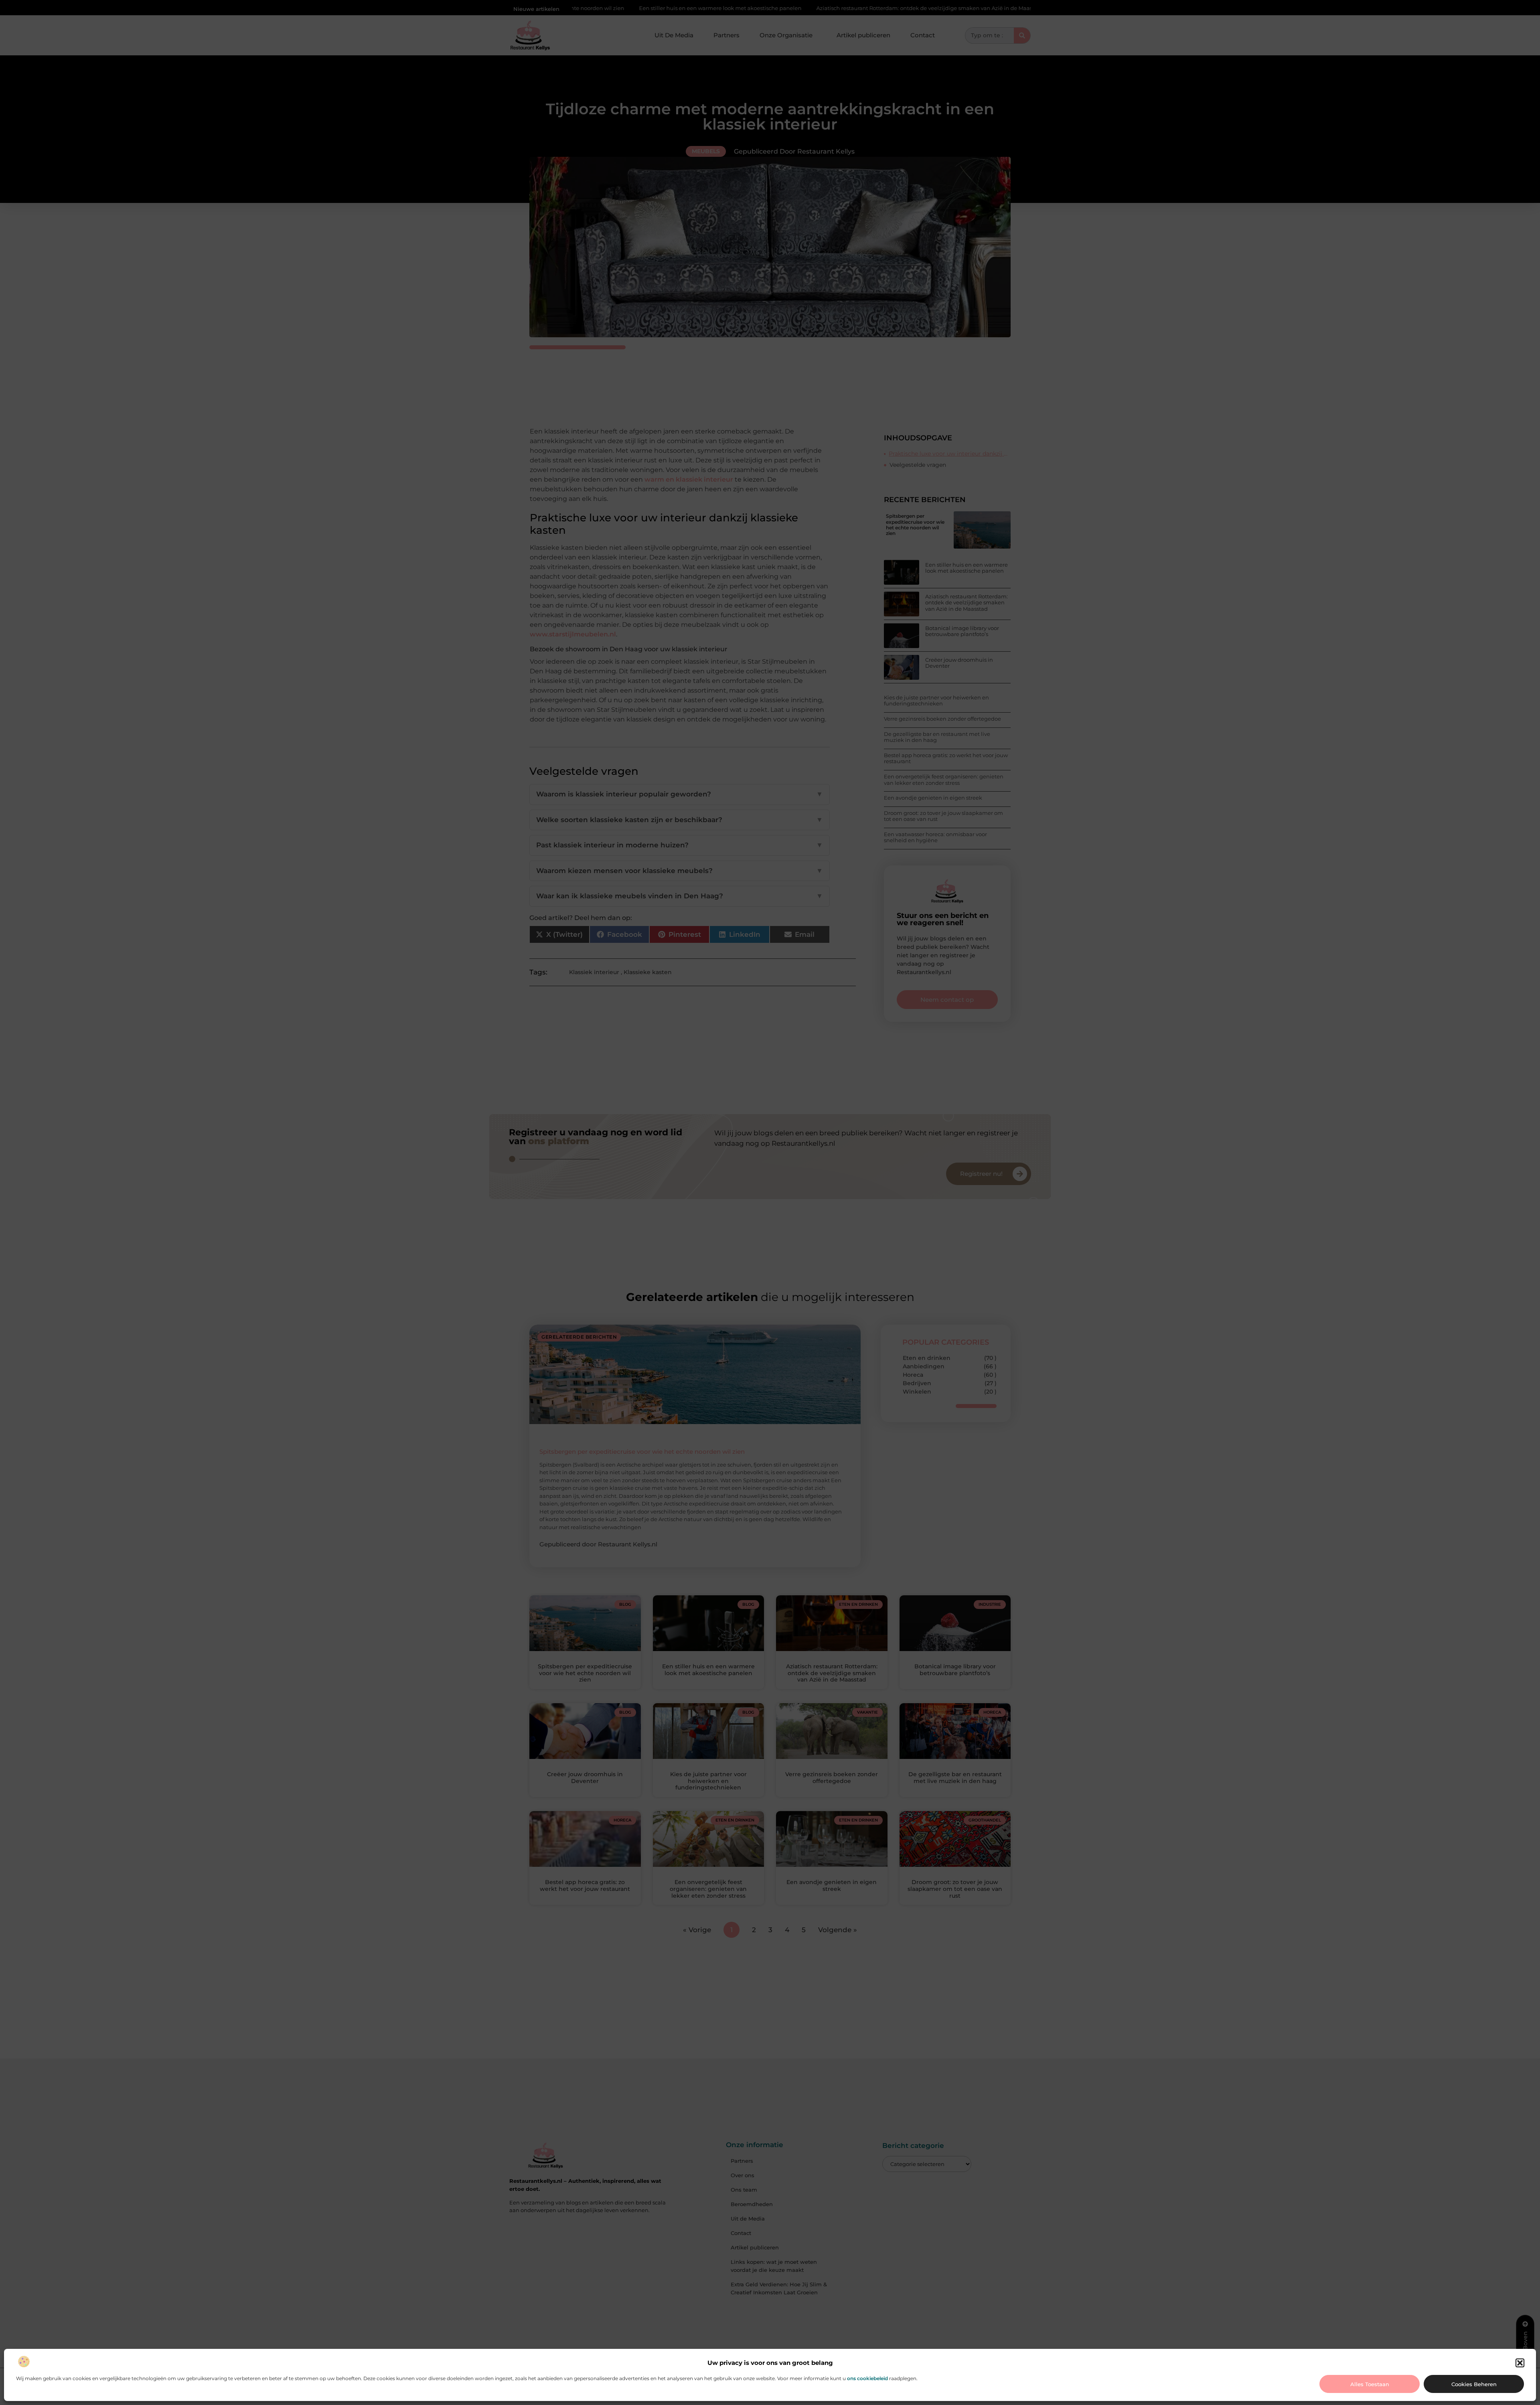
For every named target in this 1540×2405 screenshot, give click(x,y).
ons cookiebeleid (867, 2378)
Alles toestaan (1370, 2384)
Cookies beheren (1474, 2384)
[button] (1520, 2363)
